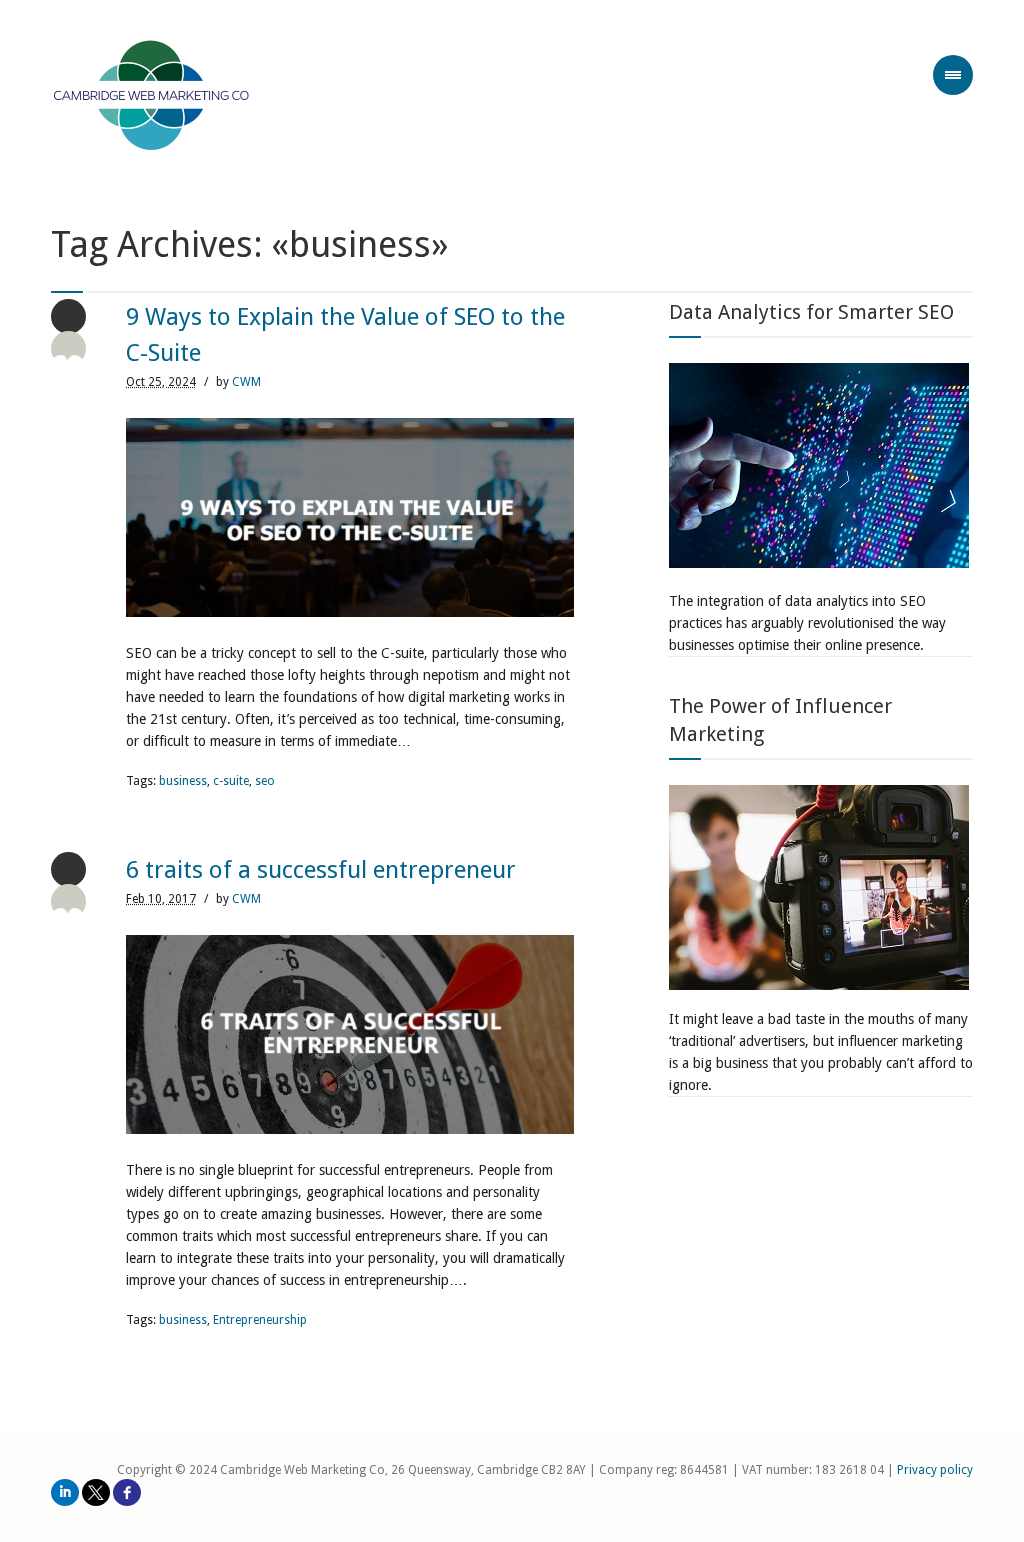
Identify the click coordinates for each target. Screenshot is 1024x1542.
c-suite (231, 781)
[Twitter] (96, 1492)
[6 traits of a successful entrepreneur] (350, 1034)
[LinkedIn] (65, 1492)
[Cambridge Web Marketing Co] (151, 97)
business (183, 781)
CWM (246, 382)
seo (265, 781)
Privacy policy (935, 1470)
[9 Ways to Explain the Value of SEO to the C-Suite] (350, 517)
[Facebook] (127, 1492)
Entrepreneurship (260, 1320)
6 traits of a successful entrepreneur (321, 870)
